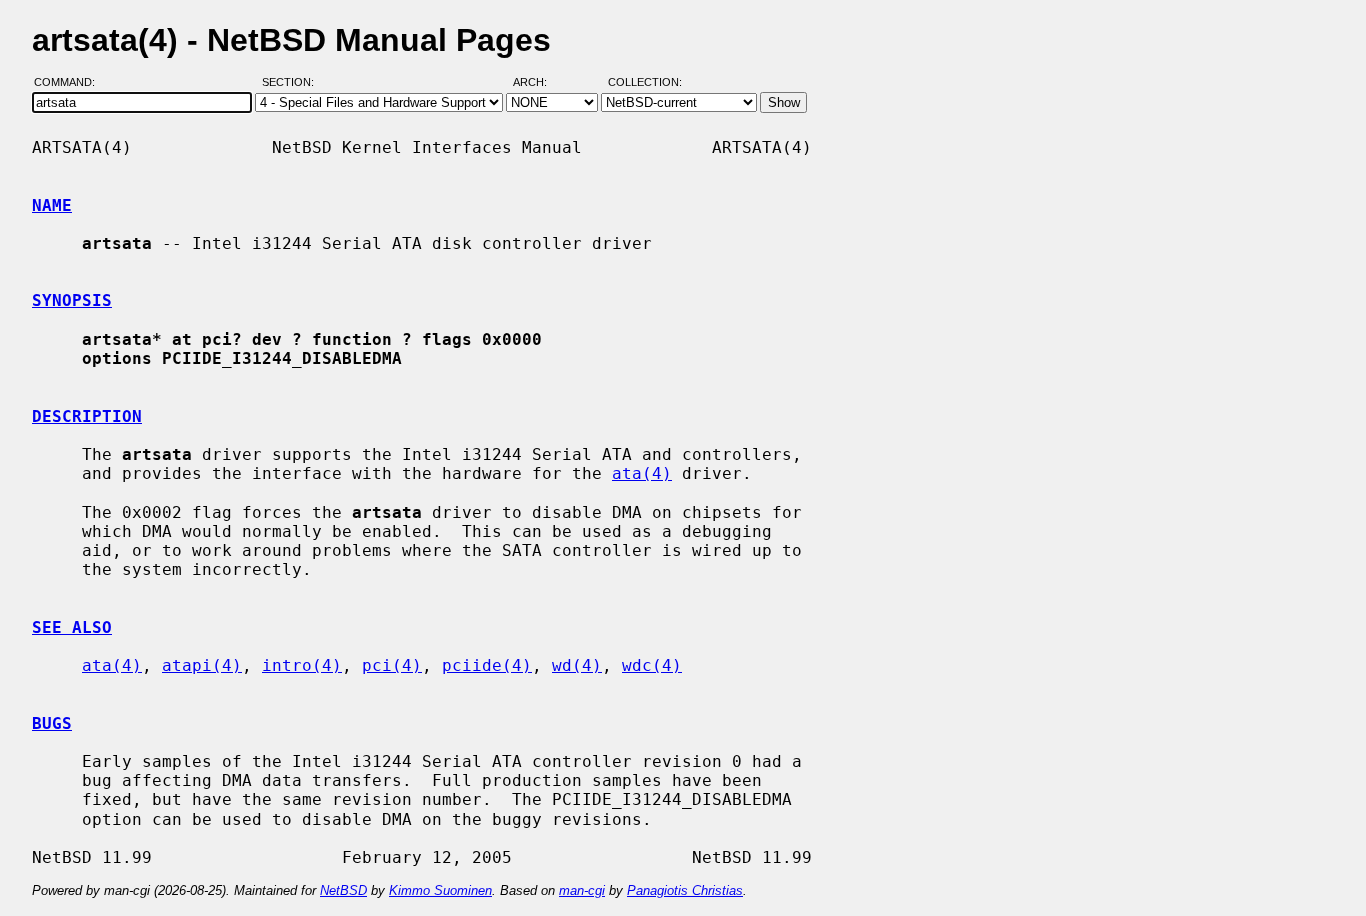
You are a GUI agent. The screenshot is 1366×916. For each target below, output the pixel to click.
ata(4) (642, 473)
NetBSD (343, 890)
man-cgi (582, 890)
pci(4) (392, 665)
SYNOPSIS (72, 300)
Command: (70, 83)
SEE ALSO (72, 627)
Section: (292, 83)
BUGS (52, 723)
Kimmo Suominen (440, 890)
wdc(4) (652, 665)
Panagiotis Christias (685, 890)
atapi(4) (202, 665)
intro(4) (302, 665)
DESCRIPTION (87, 416)
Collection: (645, 83)
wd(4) (577, 665)
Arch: (539, 83)
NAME (52, 205)
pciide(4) (487, 665)
